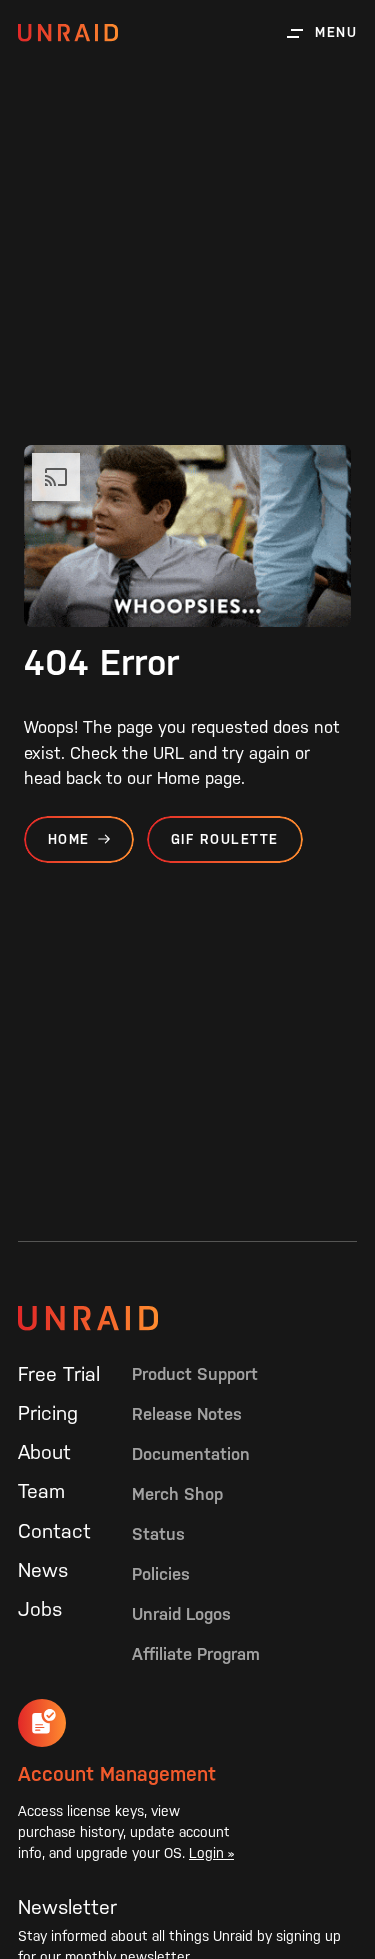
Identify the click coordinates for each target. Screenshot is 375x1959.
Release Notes (187, 1414)
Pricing (48, 1413)
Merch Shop (177, 1494)
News (43, 1570)
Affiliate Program (196, 1654)
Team (41, 1491)
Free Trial (59, 1374)
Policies (161, 1574)
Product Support (195, 1374)
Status (158, 1534)
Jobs (40, 1609)
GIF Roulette (225, 839)
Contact (54, 1531)
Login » (211, 1853)
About (44, 1452)
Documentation (191, 1454)
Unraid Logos (181, 1614)
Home (69, 839)
